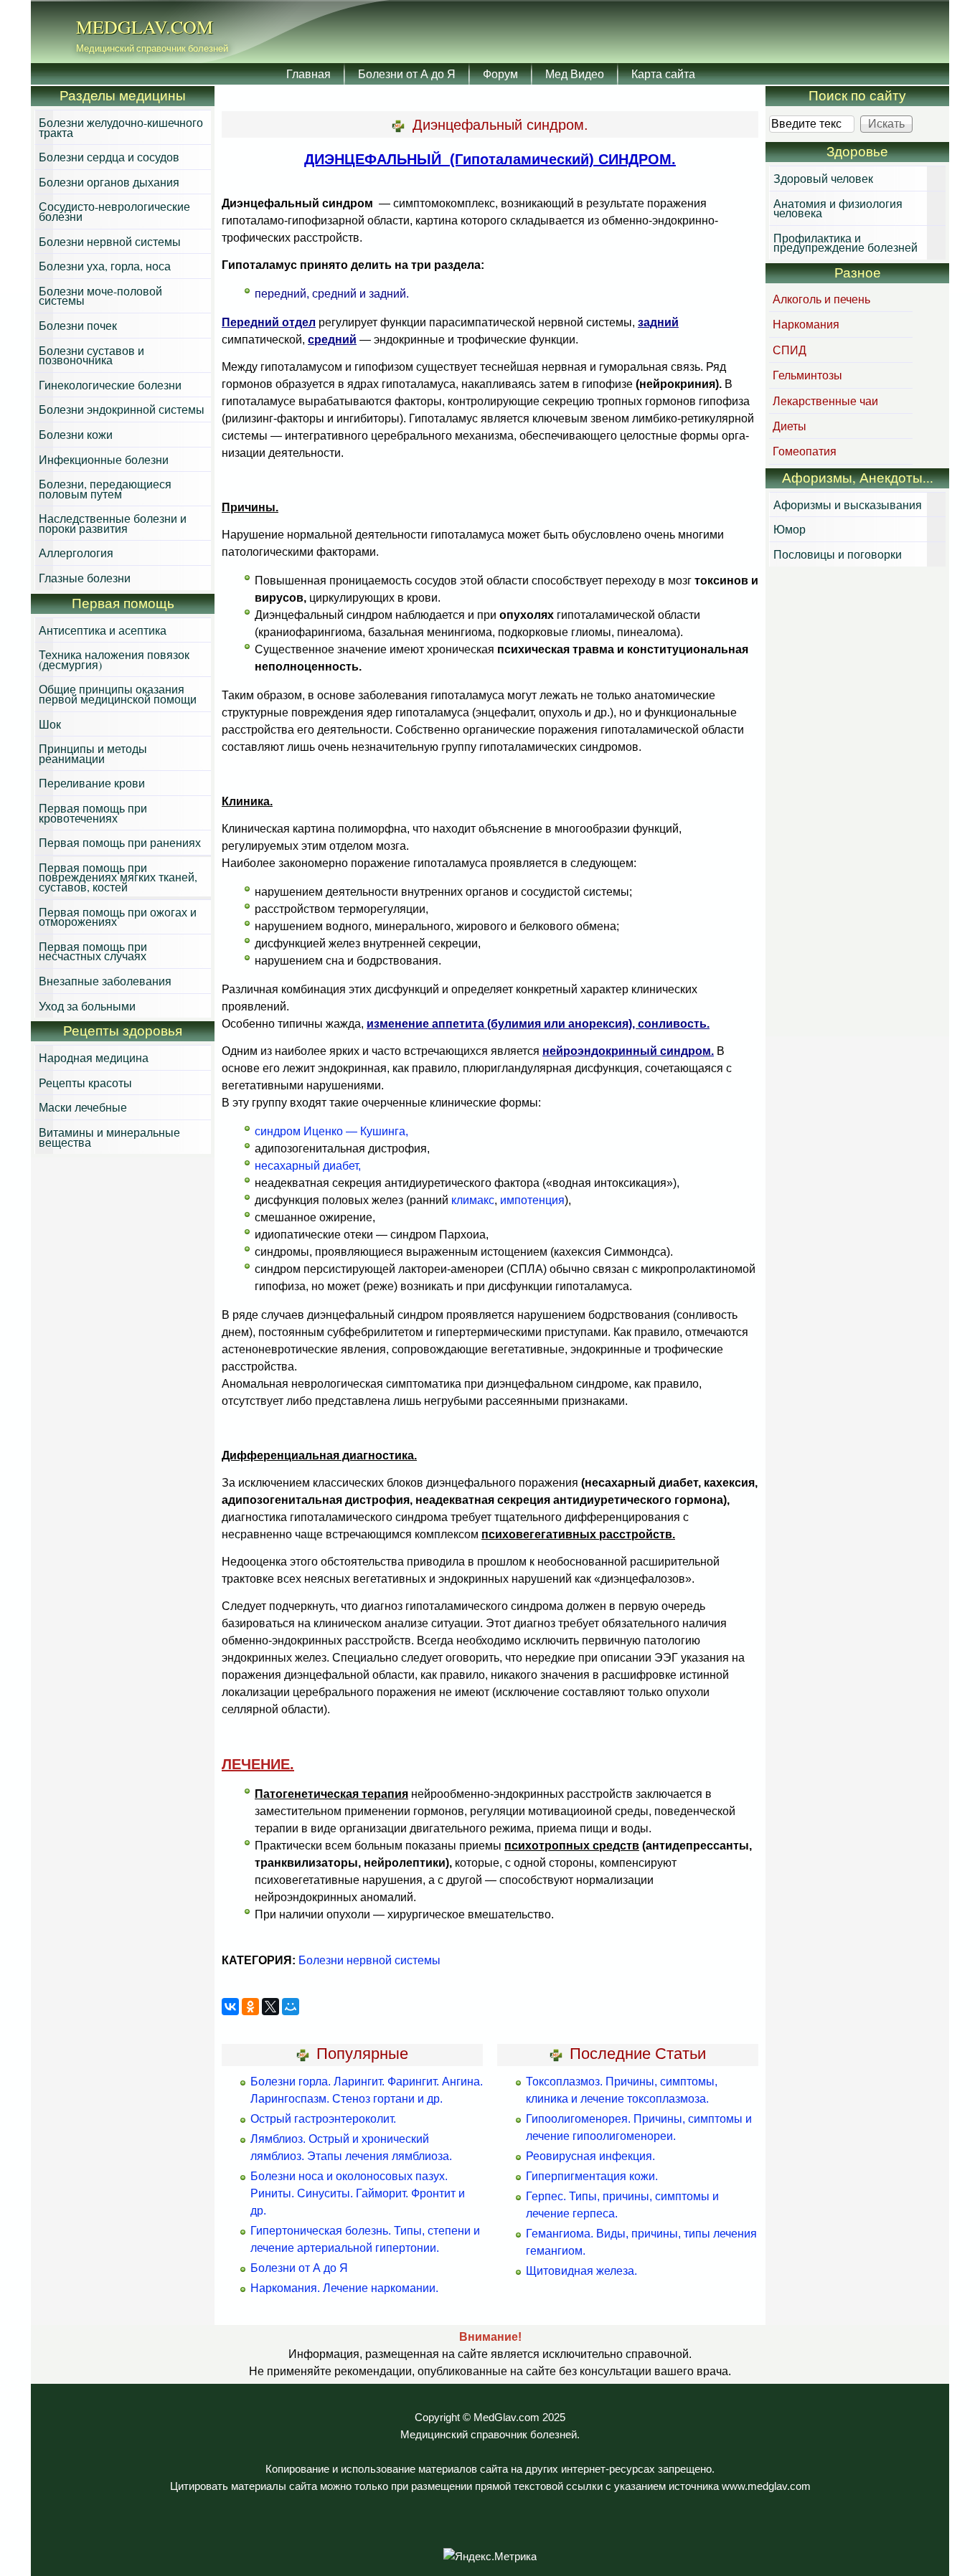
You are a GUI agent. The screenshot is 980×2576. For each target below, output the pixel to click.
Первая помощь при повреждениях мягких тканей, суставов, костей (118, 877)
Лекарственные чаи (825, 401)
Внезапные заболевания (105, 981)
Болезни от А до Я (407, 74)
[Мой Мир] (291, 2007)
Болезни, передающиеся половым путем (105, 489)
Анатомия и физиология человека (838, 208)
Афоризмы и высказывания (848, 505)
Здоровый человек (823, 178)
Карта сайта (663, 74)
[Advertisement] (857, 803)
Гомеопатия (805, 451)
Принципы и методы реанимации (93, 753)
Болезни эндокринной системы (122, 409)
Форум (500, 74)
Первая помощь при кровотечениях (93, 813)
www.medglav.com (766, 2486)
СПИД (790, 350)
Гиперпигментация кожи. (592, 2176)
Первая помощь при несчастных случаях (93, 951)
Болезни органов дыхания (109, 182)
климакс (473, 1200)
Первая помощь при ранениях (120, 842)
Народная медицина (94, 1057)
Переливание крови (92, 783)
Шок (50, 724)
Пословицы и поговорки (838, 554)
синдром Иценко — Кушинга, (331, 1131)
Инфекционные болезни (104, 459)
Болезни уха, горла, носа (105, 266)
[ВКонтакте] (230, 2007)
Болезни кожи (76, 434)
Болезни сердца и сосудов (109, 157)
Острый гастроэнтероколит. (323, 2119)
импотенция (532, 1200)
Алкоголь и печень (821, 299)
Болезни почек (78, 325)
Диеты (790, 426)
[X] (270, 2007)
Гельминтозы (807, 375)
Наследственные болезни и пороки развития (113, 523)
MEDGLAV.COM (145, 27)
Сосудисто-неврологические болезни (114, 211)
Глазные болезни (85, 578)
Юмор (790, 529)
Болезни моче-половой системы (100, 296)
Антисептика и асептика (103, 630)
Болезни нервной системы (369, 1960)
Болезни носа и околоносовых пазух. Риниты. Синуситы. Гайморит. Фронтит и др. (358, 2193)
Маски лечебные (83, 1107)
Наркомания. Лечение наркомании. (344, 2288)
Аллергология (76, 553)
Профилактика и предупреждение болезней (845, 243)
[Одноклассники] (250, 2007)
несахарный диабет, (308, 1166)
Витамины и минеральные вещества (109, 1137)
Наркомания (806, 324)
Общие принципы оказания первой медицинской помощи (118, 694)
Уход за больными (87, 1006)
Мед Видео (575, 74)
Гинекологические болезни (110, 385)
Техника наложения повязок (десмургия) (114, 659)
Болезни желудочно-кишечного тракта (121, 127)
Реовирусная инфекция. (590, 2156)
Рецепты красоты (85, 1083)
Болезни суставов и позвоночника (91, 355)
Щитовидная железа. (581, 2271)
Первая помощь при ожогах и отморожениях (118, 917)
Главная (308, 74)
